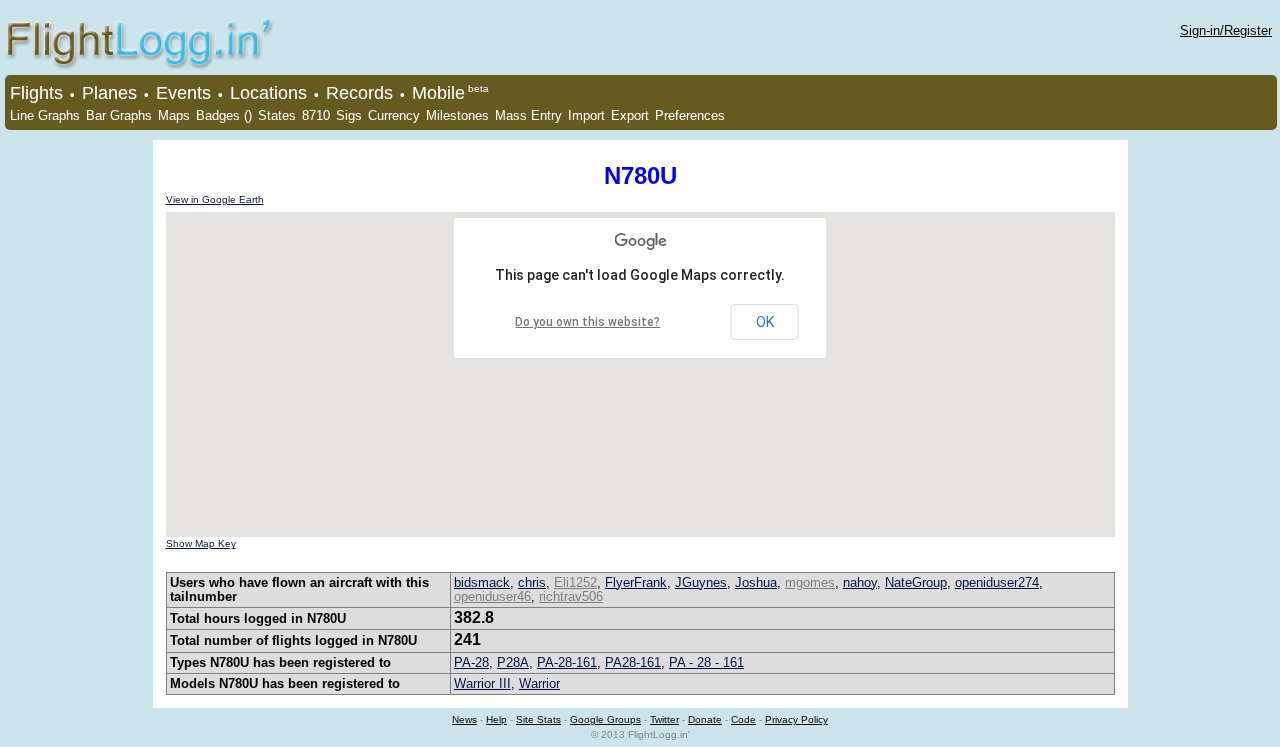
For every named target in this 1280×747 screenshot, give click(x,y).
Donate (705, 719)
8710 (316, 115)
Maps (174, 115)
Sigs (349, 115)
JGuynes (701, 582)
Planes (109, 93)
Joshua (756, 582)
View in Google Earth (215, 199)
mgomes (810, 582)
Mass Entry (528, 115)
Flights (36, 93)
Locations (268, 93)
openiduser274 (997, 582)
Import (586, 115)
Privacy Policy (796, 719)
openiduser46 (492, 596)
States (277, 115)
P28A (513, 662)
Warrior (539, 683)
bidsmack (482, 582)
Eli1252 (575, 582)
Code (743, 719)
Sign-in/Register (1226, 30)
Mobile (438, 93)
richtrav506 (571, 596)
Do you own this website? (587, 322)
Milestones (457, 115)
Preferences (690, 115)
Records (359, 93)
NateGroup (916, 582)
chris (532, 582)
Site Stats (538, 719)
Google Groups (605, 719)
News (464, 719)
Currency (394, 115)
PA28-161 (633, 662)
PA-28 (471, 662)
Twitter (664, 719)
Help (496, 719)
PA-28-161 (567, 662)
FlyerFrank (636, 582)
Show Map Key (201, 543)
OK (765, 322)
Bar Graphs (119, 115)
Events (183, 93)
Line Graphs (45, 115)
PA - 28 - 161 (706, 662)
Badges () (224, 115)
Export (630, 115)
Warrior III (482, 683)
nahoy (860, 582)
